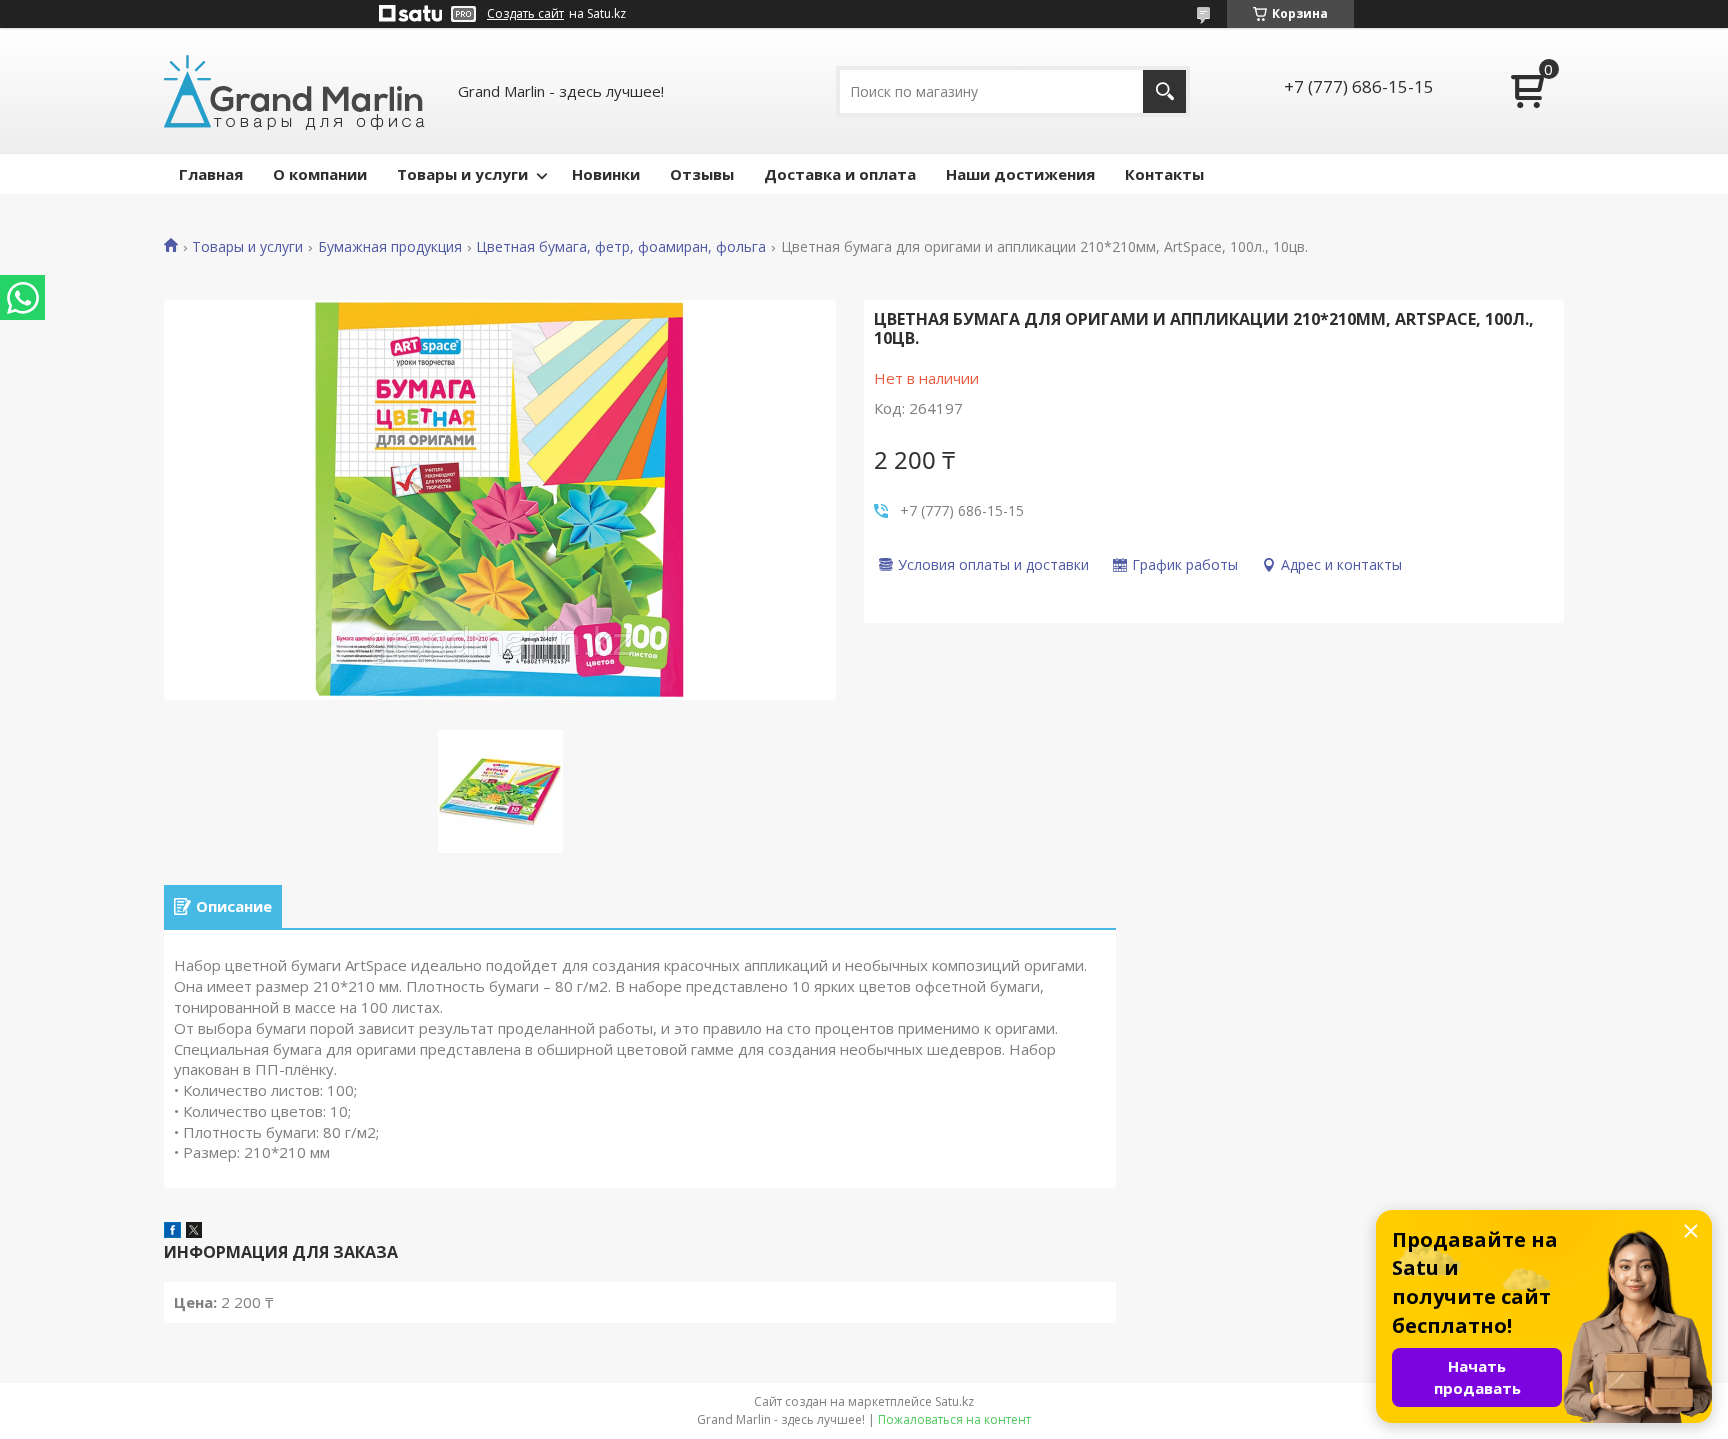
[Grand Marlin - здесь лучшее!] (294, 91)
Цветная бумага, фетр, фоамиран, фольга (621, 247)
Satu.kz (954, 1401)
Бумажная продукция (390, 247)
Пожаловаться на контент (954, 1419)
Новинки (606, 174)
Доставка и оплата (840, 174)
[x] (194, 1232)
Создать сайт (525, 14)
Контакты (1164, 174)
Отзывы (702, 174)
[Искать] (1164, 91)
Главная (211, 174)
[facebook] (172, 1232)
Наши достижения (1020, 174)
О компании (320, 174)
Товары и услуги (462, 174)
